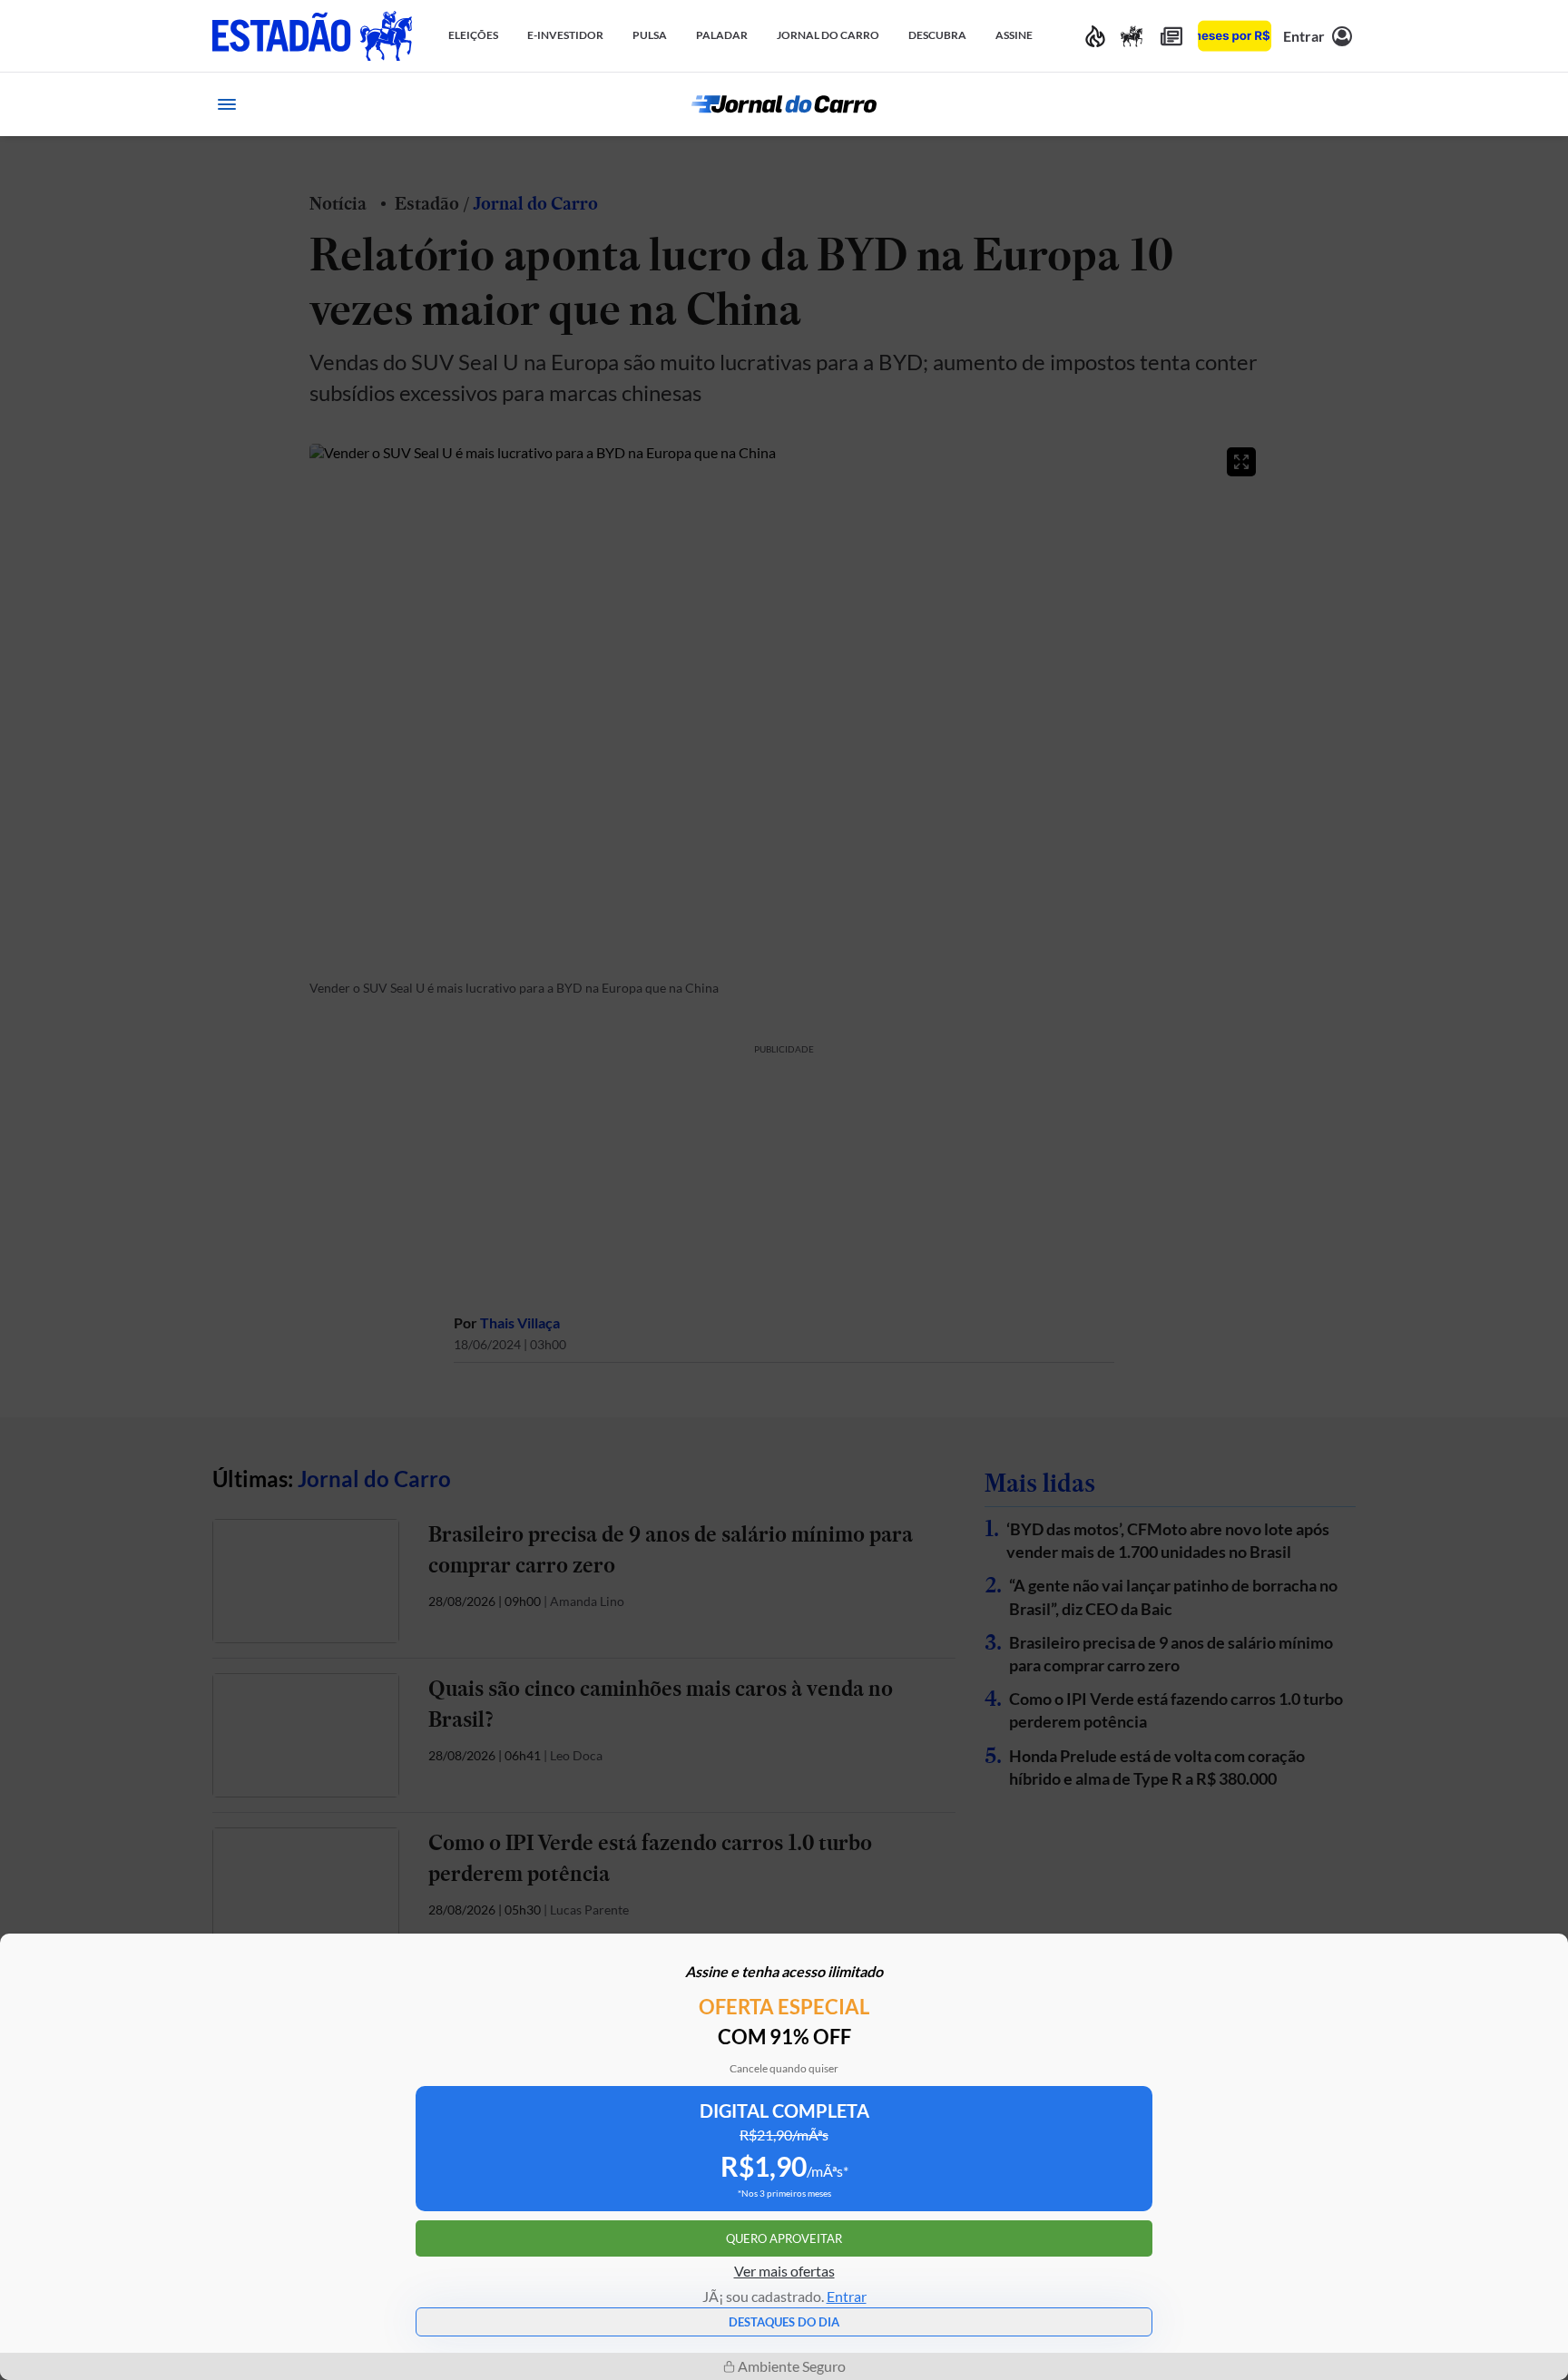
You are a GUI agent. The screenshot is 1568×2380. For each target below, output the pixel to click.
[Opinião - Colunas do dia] (1132, 36)
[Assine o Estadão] (1235, 36)
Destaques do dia (784, 2322)
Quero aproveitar (784, 2238)
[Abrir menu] (227, 104)
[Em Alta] (1095, 36)
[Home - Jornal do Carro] (784, 104)
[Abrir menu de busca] (1341, 104)
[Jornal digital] (1171, 36)
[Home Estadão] (312, 36)
